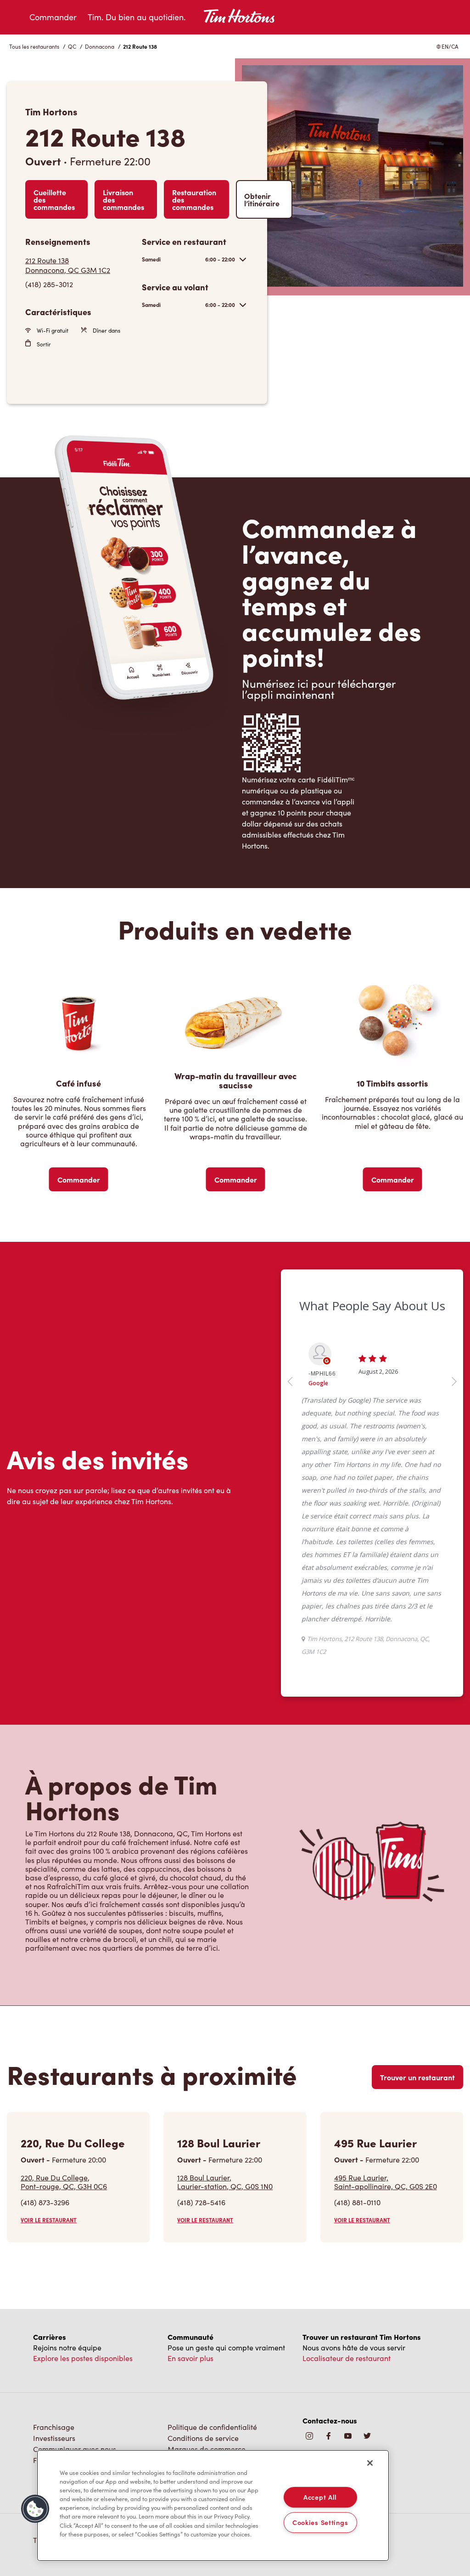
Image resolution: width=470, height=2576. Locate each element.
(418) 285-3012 (49, 284)
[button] (35, 2509)
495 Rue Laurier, (386, 2105)
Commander (53, 17)
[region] (213, 2506)
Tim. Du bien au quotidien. (137, 17)
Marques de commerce (207, 2372)
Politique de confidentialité (212, 2350)
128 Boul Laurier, (225, 2105)
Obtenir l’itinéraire (262, 199)
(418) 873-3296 (45, 2125)
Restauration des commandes (194, 199)
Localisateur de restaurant (347, 2281)
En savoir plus (190, 2281)
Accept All (320, 2497)
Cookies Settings (320, 2522)
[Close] (370, 2463)
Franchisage (54, 2350)
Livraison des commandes (123, 199)
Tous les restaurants (34, 46)
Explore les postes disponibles (83, 2281)
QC (72, 46)
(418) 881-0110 (357, 2125)
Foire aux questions (65, 2383)
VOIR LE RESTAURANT (49, 2143)
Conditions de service (203, 2361)
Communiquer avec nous (75, 2372)
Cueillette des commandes (54, 199)
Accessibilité (188, 2383)
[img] (367, 2359)
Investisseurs (54, 2361)
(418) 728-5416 (201, 2125)
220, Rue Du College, (64, 2105)
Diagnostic (185, 2394)
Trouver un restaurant (417, 2000)
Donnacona (100, 46)
